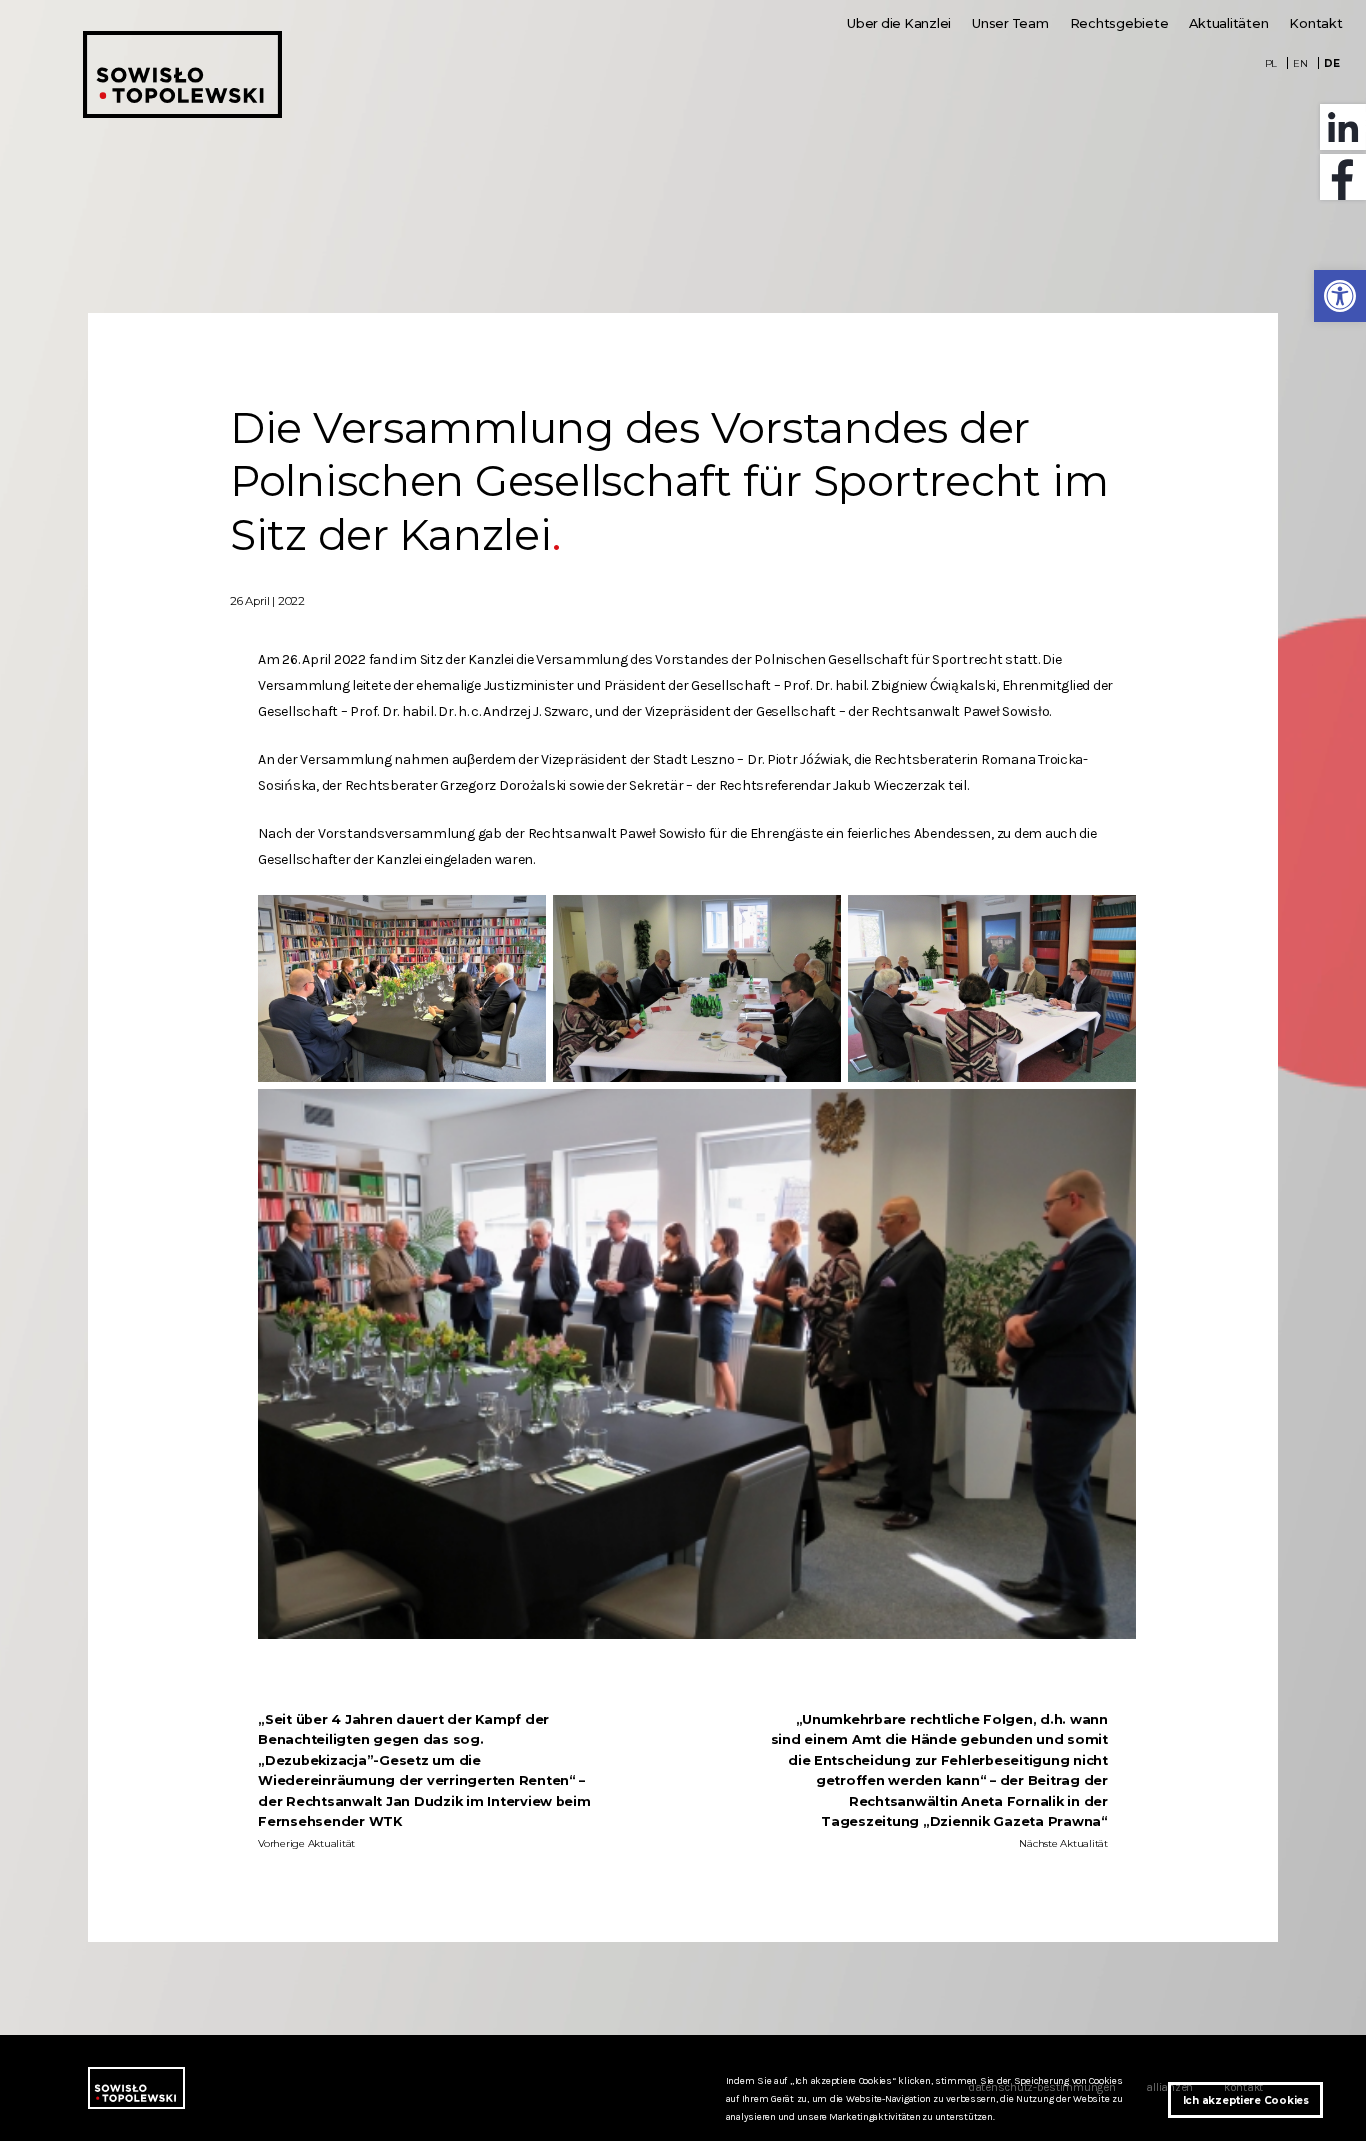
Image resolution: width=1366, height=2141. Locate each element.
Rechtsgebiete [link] (1119, 23)
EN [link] (1300, 63)
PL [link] (1271, 63)
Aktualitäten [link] (1228, 23)
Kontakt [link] (1315, 23)
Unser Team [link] (1010, 23)
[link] (1340, 296)
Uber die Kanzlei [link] (899, 23)
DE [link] (1332, 63)
